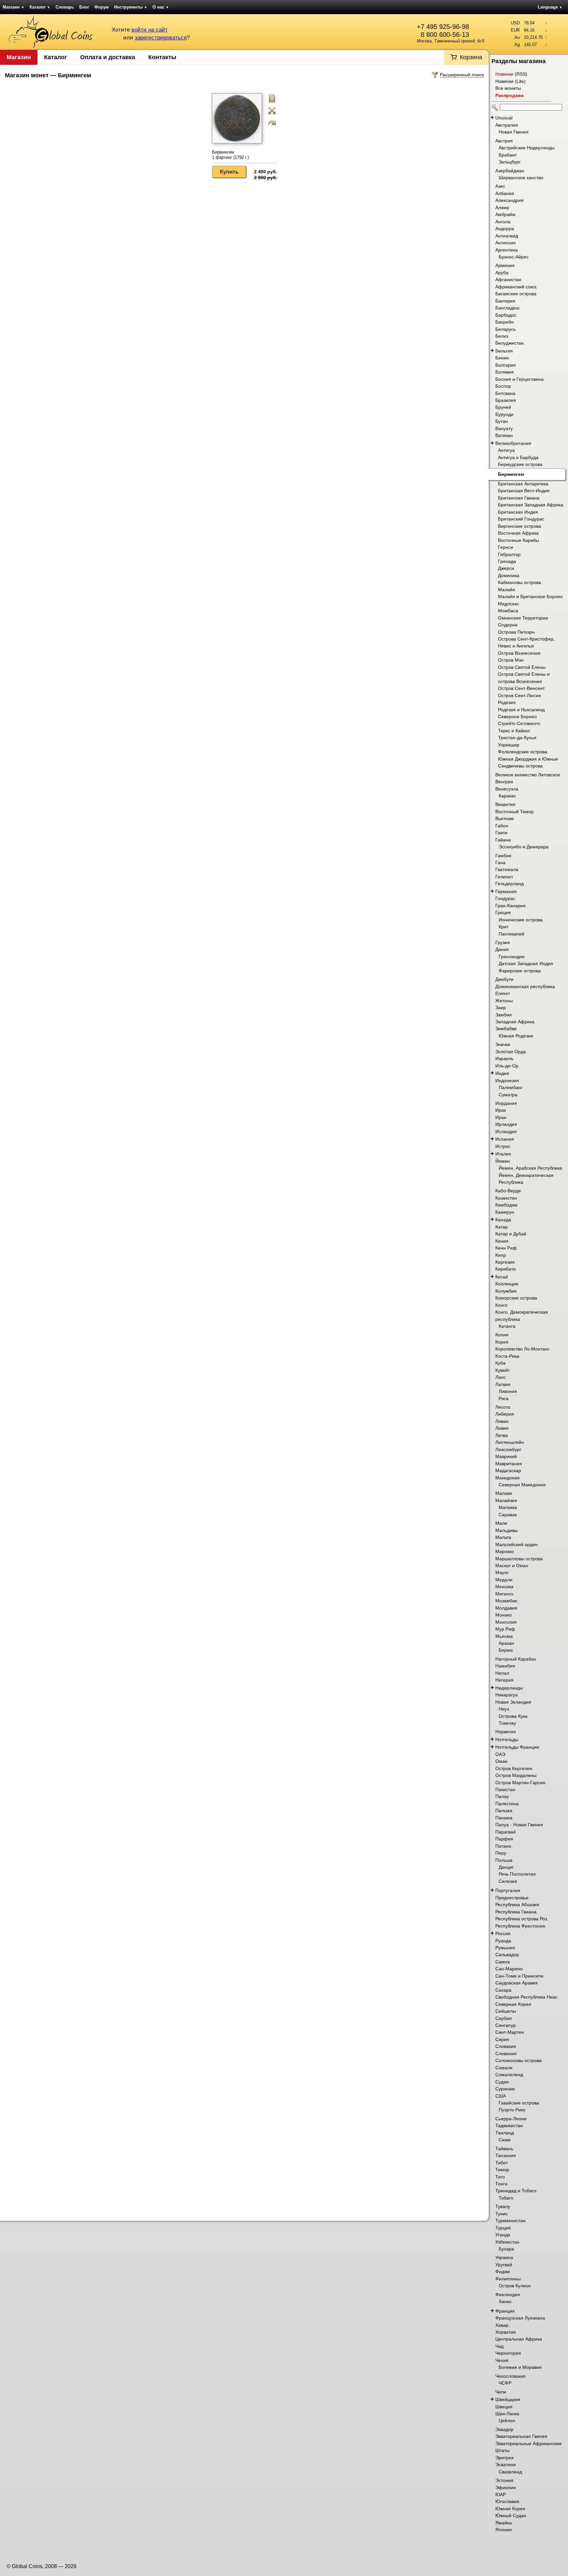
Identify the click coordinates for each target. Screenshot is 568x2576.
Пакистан (505, 1789)
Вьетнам (505, 818)
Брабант (508, 155)
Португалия (508, 1890)
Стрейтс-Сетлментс (519, 723)
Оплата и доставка (108, 57)
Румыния (505, 1948)
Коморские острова (516, 1298)
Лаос (501, 1377)
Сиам (505, 2140)
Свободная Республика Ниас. (527, 1997)
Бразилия (506, 400)
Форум (102, 7)
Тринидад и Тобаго (516, 2191)
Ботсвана (505, 393)
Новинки (504, 74)
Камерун (505, 1212)
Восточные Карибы (519, 540)
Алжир (502, 207)
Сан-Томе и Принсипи (519, 1976)
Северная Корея (513, 2004)
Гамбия (503, 856)
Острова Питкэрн (516, 632)
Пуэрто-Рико (512, 2110)
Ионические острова (521, 920)
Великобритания (513, 443)
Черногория (508, 2353)
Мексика (504, 1587)
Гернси (506, 547)
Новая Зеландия (513, 1702)
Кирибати (506, 1269)
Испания (505, 1139)
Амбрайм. (506, 214)
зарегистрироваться (161, 38)
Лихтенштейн (510, 1442)
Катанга (507, 1326)
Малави (504, 1493)
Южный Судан (511, 2515)
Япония (504, 2530)
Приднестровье (512, 1898)
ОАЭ (500, 1754)
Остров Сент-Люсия (520, 695)
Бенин (502, 358)
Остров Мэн (511, 660)
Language (550, 7)
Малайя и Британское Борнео (530, 596)
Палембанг (511, 1087)
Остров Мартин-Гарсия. (521, 1783)
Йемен (503, 1161)
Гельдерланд (509, 884)
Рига (504, 1398)
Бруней (503, 407)
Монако (504, 1615)
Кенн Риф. (507, 1248)
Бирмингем (511, 474)
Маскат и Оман (512, 1566)
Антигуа (506, 450)
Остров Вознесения (519, 653)
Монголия (506, 1622)
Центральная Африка (519, 2339)
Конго (501, 1305)
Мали (501, 1523)
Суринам (505, 2089)
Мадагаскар (508, 1470)
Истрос (503, 1146)
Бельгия (504, 351)
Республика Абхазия (517, 1905)
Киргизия (505, 1262)
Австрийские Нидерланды (527, 148)
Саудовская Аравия (517, 1983)
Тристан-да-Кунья (517, 738)
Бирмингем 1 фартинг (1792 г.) (230, 155)
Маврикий (506, 1456)
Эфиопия (506, 2488)
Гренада (507, 561)
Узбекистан (507, 2242)
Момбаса (508, 611)
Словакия (506, 2046)
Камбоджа (506, 1205)
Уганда (503, 2235)
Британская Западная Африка (531, 505)
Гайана (503, 840)
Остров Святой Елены (522, 667)
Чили (501, 2392)
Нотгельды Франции (517, 1747)
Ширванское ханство (521, 178)
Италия (503, 1154)
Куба (500, 1363)
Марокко (505, 1551)
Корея (502, 1342)
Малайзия (506, 1500)
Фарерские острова (520, 971)
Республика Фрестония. (521, 1926)
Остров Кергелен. (514, 1768)
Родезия (507, 702)
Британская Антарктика (523, 484)
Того (500, 2177)
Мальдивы (507, 1530)
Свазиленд (510, 2472)
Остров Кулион (515, 2286)
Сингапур (506, 2025)
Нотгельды (507, 1739)
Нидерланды (509, 1688)
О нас (161, 7)
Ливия (502, 1428)
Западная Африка (515, 1022)
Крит (504, 927)
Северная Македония (522, 1485)
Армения (505, 265)
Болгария (506, 365)
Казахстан (506, 1198)
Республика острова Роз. (522, 1919)
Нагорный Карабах (516, 1659)
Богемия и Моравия (520, 2367)
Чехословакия (510, 2376)
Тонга (501, 2184)
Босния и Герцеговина (520, 379)
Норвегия (506, 1732)
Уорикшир (509, 745)
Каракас (507, 796)
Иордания (506, 1103)
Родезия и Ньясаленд (521, 710)
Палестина (507, 1804)
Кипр (501, 1255)
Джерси (506, 568)
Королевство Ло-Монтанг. (523, 1349)
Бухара (506, 2249)
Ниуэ (504, 1709)
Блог (84, 7)
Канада (503, 1220)
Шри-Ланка (507, 2414)
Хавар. (503, 2325)
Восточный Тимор (515, 812)
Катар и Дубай (511, 1234)
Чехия (502, 2360)
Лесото (503, 1407)
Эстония (504, 2480)
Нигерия (504, 1680)
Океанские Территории (523, 618)
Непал (502, 1673)
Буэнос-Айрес (514, 257)
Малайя (507, 590)
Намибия (505, 1666)
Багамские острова (516, 294)
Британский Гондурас (521, 519)
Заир (501, 1008)
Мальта (503, 1537)
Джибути (504, 979)
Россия (503, 1933)
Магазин (13, 7)
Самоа (503, 1962)
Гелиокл (504, 877)
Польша (504, 1860)
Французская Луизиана (520, 2318)
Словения (506, 2054)
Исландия (506, 1131)
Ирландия (506, 1124)
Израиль (504, 1058)
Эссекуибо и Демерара (524, 847)
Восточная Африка (518, 533)
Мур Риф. (506, 1629)
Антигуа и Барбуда (518, 457)
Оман (501, 1761)
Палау (502, 1796)
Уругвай (504, 2265)
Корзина (471, 57)
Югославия (507, 2501)
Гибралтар (509, 554)
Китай (502, 1277)
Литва (502, 1435)
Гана (500, 863)
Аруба (502, 273)
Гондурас (505, 898)
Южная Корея (510, 2509)
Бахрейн (505, 322)
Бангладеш (507, 308)
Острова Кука (513, 1716)
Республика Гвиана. (517, 1912)
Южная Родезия (516, 1036)
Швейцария (508, 2399)
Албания (505, 193)
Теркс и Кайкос (514, 731)
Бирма (506, 1650)
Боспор (503, 386)
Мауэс (502, 1572)
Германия (506, 891)
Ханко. (506, 2301)
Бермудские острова (520, 464)
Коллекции (507, 1284)
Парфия (504, 1839)
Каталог (40, 7)
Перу (501, 1853)
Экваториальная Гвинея (521, 2436)
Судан (502, 2082)
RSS (521, 74)
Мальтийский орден (517, 1544)
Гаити (501, 833)
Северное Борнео (517, 717)
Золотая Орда (511, 1052)
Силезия (508, 1881)
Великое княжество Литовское (528, 775)
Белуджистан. (510, 343)
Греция (503, 912)
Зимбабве (506, 1029)
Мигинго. (505, 1594)
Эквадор (504, 2429)
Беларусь (506, 329)
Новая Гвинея (514, 132)
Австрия (504, 141)
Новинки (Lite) (510, 81)
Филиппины (508, 2279)
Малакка (508, 1507)
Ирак (501, 1110)
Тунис (502, 2214)
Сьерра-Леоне (511, 2119)
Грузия (503, 942)
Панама (504, 1818)
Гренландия (512, 957)
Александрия (509, 200)
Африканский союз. (516, 287)
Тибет (502, 2163)
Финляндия (508, 2295)
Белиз (502, 336)
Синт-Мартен (510, 2032)
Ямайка (504, 2523)
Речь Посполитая (517, 1874)
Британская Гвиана (519, 498)
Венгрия (504, 782)
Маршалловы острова (519, 1559)
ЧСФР (505, 2383)
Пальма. (504, 1810)
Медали (504, 1580)
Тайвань (504, 2149)
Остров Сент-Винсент (521, 688)
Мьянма (504, 1636)
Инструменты (131, 7)
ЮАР (501, 2494)
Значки (503, 1044)
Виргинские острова (520, 526)
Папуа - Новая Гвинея (519, 1825)
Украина (504, 2257)
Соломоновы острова (519, 2060)
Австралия (507, 125)
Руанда (503, 1941)
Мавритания (509, 1464)
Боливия (505, 372)
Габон (502, 826)
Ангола (503, 222)
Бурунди (504, 414)
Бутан (502, 421)
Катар (502, 1227)
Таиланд (505, 2133)
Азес (500, 186)
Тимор (502, 2170)
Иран (501, 1117)
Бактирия (505, 301)
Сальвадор (507, 1955)
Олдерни (508, 625)
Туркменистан (510, 2221)
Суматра (508, 1095)
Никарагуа (507, 1695)
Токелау (507, 1723)
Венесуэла (507, 789)
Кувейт (503, 1370)
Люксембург (508, 1449)
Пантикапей (511, 934)
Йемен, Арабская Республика (530, 1168)
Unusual (504, 118)
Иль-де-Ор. (508, 1066)
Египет (503, 993)
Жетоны (504, 1001)
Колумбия (506, 1291)
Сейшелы (506, 2011)
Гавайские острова (519, 2103)
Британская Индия (518, 512)
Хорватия (506, 2332)
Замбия (504, 1015)
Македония (508, 1478)
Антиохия (506, 243)
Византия (505, 804)
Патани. (504, 1846)
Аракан (506, 1643)
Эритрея (505, 2458)
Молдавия (506, 1608)
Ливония (508, 1391)
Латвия (503, 1384)
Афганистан (508, 279)
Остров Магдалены (516, 1775)
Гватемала (507, 869)
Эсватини (506, 2465)
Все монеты (508, 88)
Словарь (65, 7)
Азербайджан (510, 171)
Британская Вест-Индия (524, 491)
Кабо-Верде (508, 1191)
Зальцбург (510, 162)
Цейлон (507, 2420)
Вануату (504, 428)
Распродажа (509, 95)
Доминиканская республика (525, 986)
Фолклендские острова (523, 752)
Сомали (504, 2068)
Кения (502, 1241)
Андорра (505, 229)
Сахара (503, 1990)
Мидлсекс (509, 604)
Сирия (502, 2039)
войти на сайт (150, 30)
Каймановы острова (520, 582)
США (501, 2096)
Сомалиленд (509, 2075)
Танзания (506, 2155)
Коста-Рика (507, 1356)
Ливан (502, 1421)
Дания (502, 949)
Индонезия (507, 1081)
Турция (503, 2228)
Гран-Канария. (511, 906)
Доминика (509, 575)
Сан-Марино (509, 1969)
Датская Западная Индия (526, 963)
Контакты (162, 57)
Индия (502, 1073)
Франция (505, 2311)
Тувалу (503, 2206)
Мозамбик (506, 1601)
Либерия (505, 1414)
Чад (499, 2346)
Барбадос (506, 315)
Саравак (508, 1515)
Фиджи (503, 2272)
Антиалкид (507, 236)
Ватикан (504, 435)
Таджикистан (509, 2126)
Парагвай (506, 1832)
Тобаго (506, 2198)
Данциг (506, 1867)
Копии (502, 1335)
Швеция (504, 2407)
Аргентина (507, 250)
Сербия (504, 2018)
